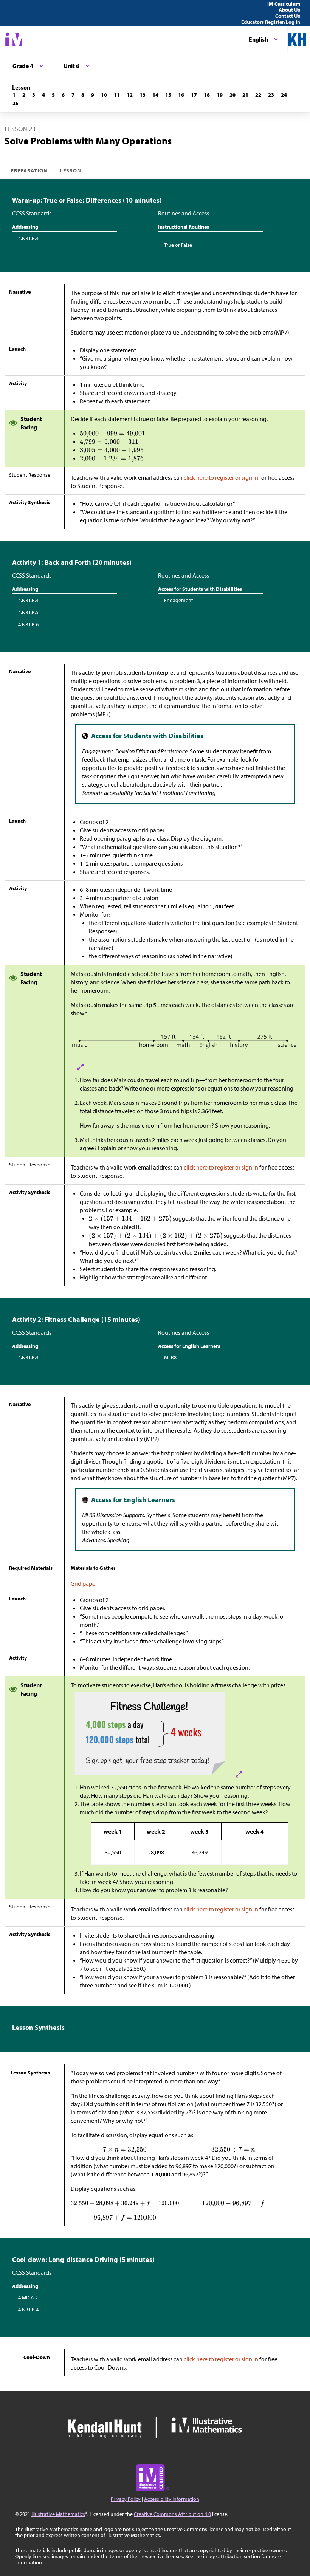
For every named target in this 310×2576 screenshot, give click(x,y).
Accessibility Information (172, 2499)
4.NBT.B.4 (28, 238)
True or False (178, 245)
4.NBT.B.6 (28, 624)
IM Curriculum (284, 4)
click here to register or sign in (221, 477)
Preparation (29, 170)
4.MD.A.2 (28, 2297)
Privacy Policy (126, 2499)
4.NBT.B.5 (28, 612)
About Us (289, 10)
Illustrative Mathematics (58, 2514)
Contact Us (288, 16)
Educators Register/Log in (271, 22)
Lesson (71, 170)
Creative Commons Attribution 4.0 (172, 2514)
